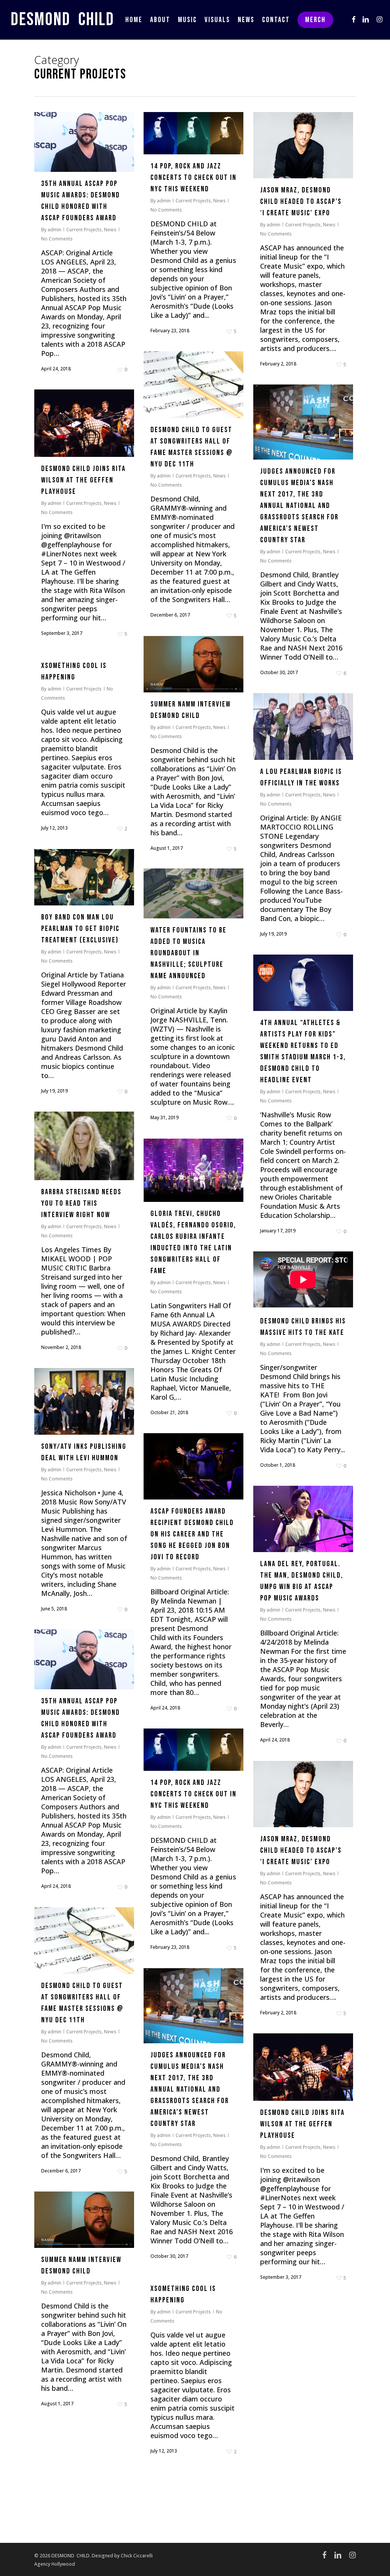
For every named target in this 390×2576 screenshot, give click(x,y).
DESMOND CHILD (62, 20)
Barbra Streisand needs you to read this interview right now (81, 1203)
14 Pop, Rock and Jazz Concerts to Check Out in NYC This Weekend (193, 178)
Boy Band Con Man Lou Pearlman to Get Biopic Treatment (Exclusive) (80, 929)
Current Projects (84, 230)
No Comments (57, 239)
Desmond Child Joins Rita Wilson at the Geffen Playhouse (83, 480)
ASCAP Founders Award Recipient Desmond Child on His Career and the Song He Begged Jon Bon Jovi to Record (192, 1534)
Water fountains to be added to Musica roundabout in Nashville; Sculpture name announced (189, 953)
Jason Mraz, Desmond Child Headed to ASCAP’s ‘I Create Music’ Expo (301, 202)
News (110, 230)
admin (54, 230)
